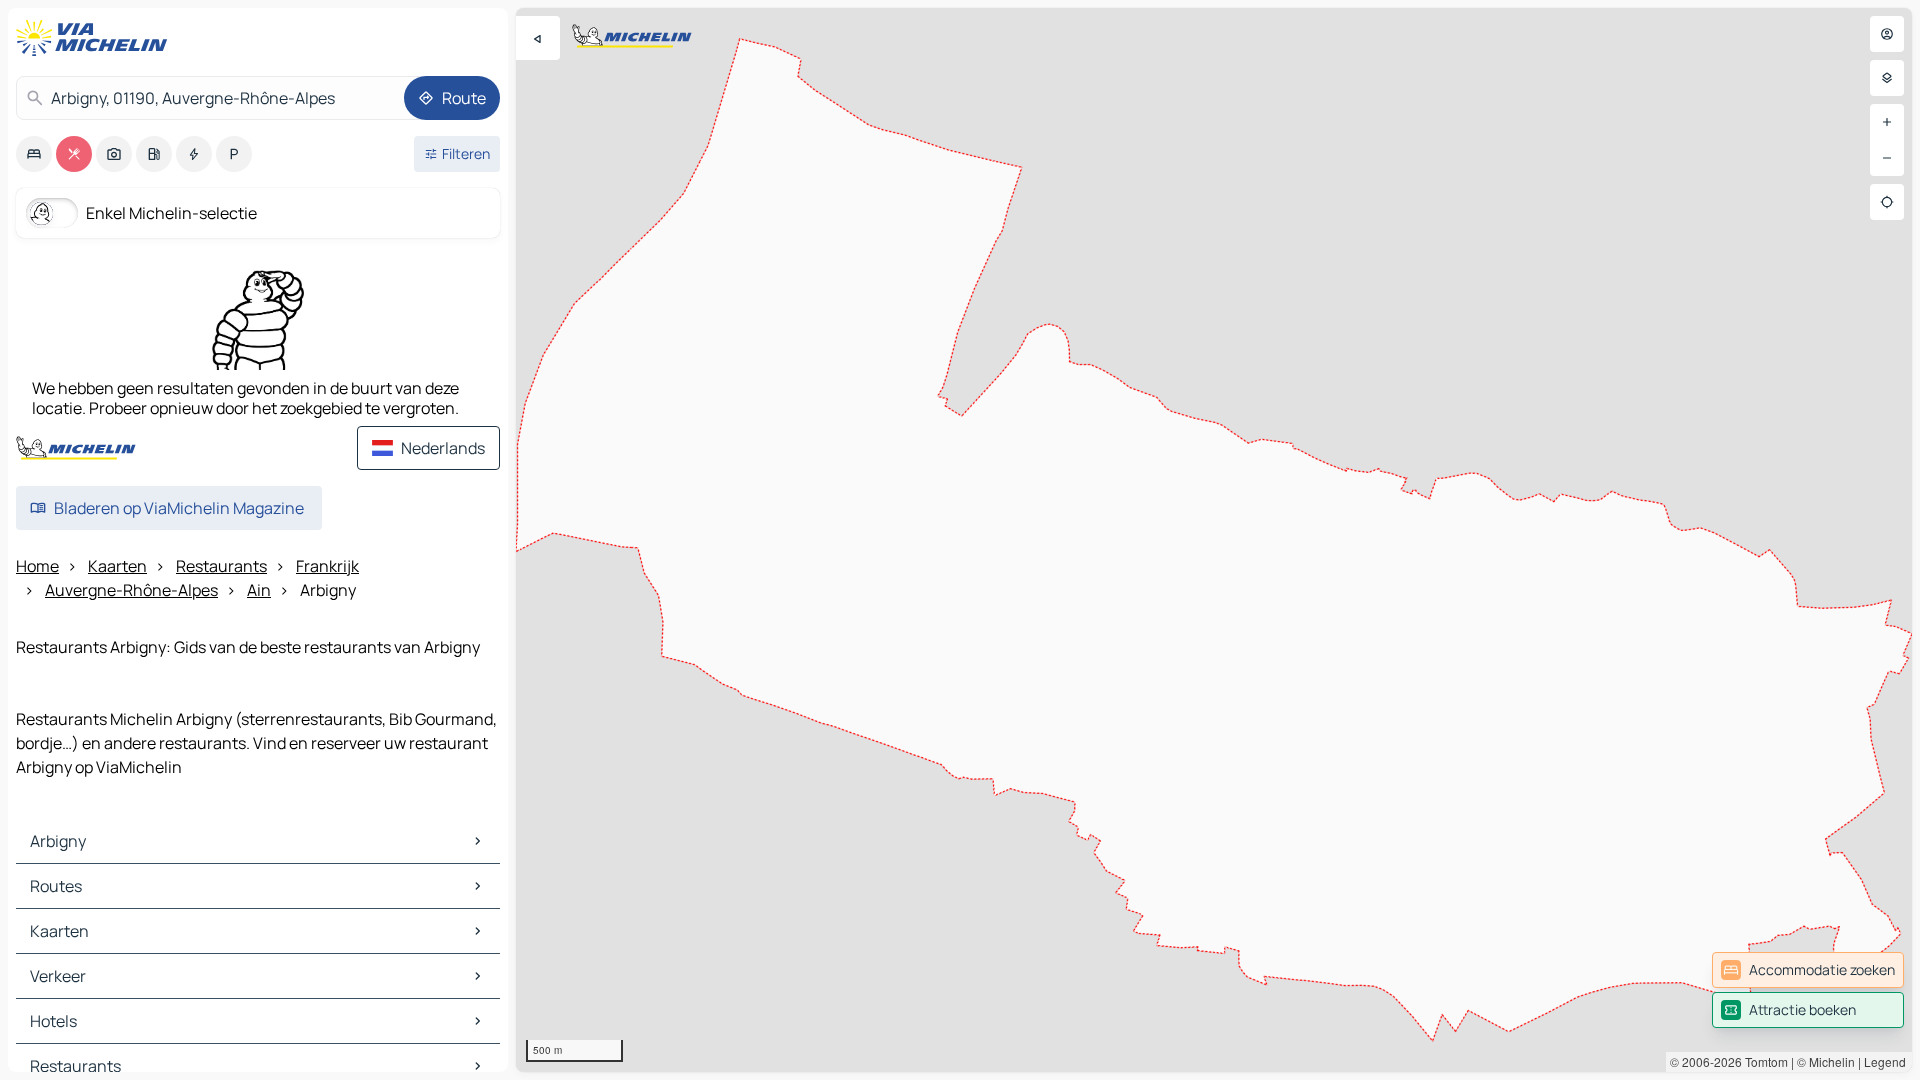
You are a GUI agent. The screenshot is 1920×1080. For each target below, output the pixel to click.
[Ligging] (1887, 202)
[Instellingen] (1887, 78)
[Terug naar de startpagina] (96, 38)
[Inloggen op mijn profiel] (1887, 34)
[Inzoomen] (1887, 122)
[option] (34, 154)
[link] (1808, 970)
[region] (1214, 540)
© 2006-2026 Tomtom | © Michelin (1762, 1061)
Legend (1885, 1061)
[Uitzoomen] (1887, 158)
